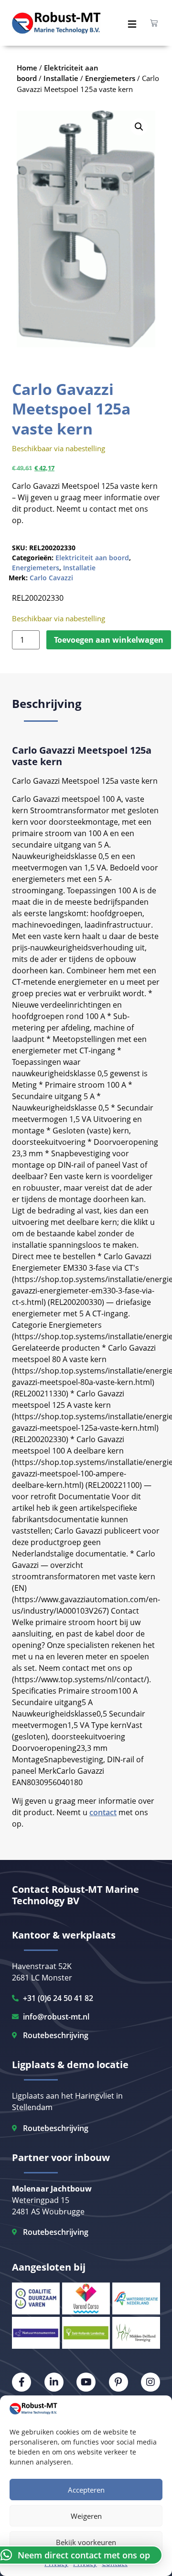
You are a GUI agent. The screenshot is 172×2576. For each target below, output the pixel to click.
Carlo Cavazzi (51, 578)
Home (27, 68)
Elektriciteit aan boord (92, 558)
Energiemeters (36, 568)
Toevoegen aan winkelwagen (109, 640)
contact (103, 1812)
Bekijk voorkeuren (86, 2542)
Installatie (79, 568)
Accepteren (86, 2490)
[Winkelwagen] (154, 23)
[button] (139, 127)
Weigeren (86, 2516)
